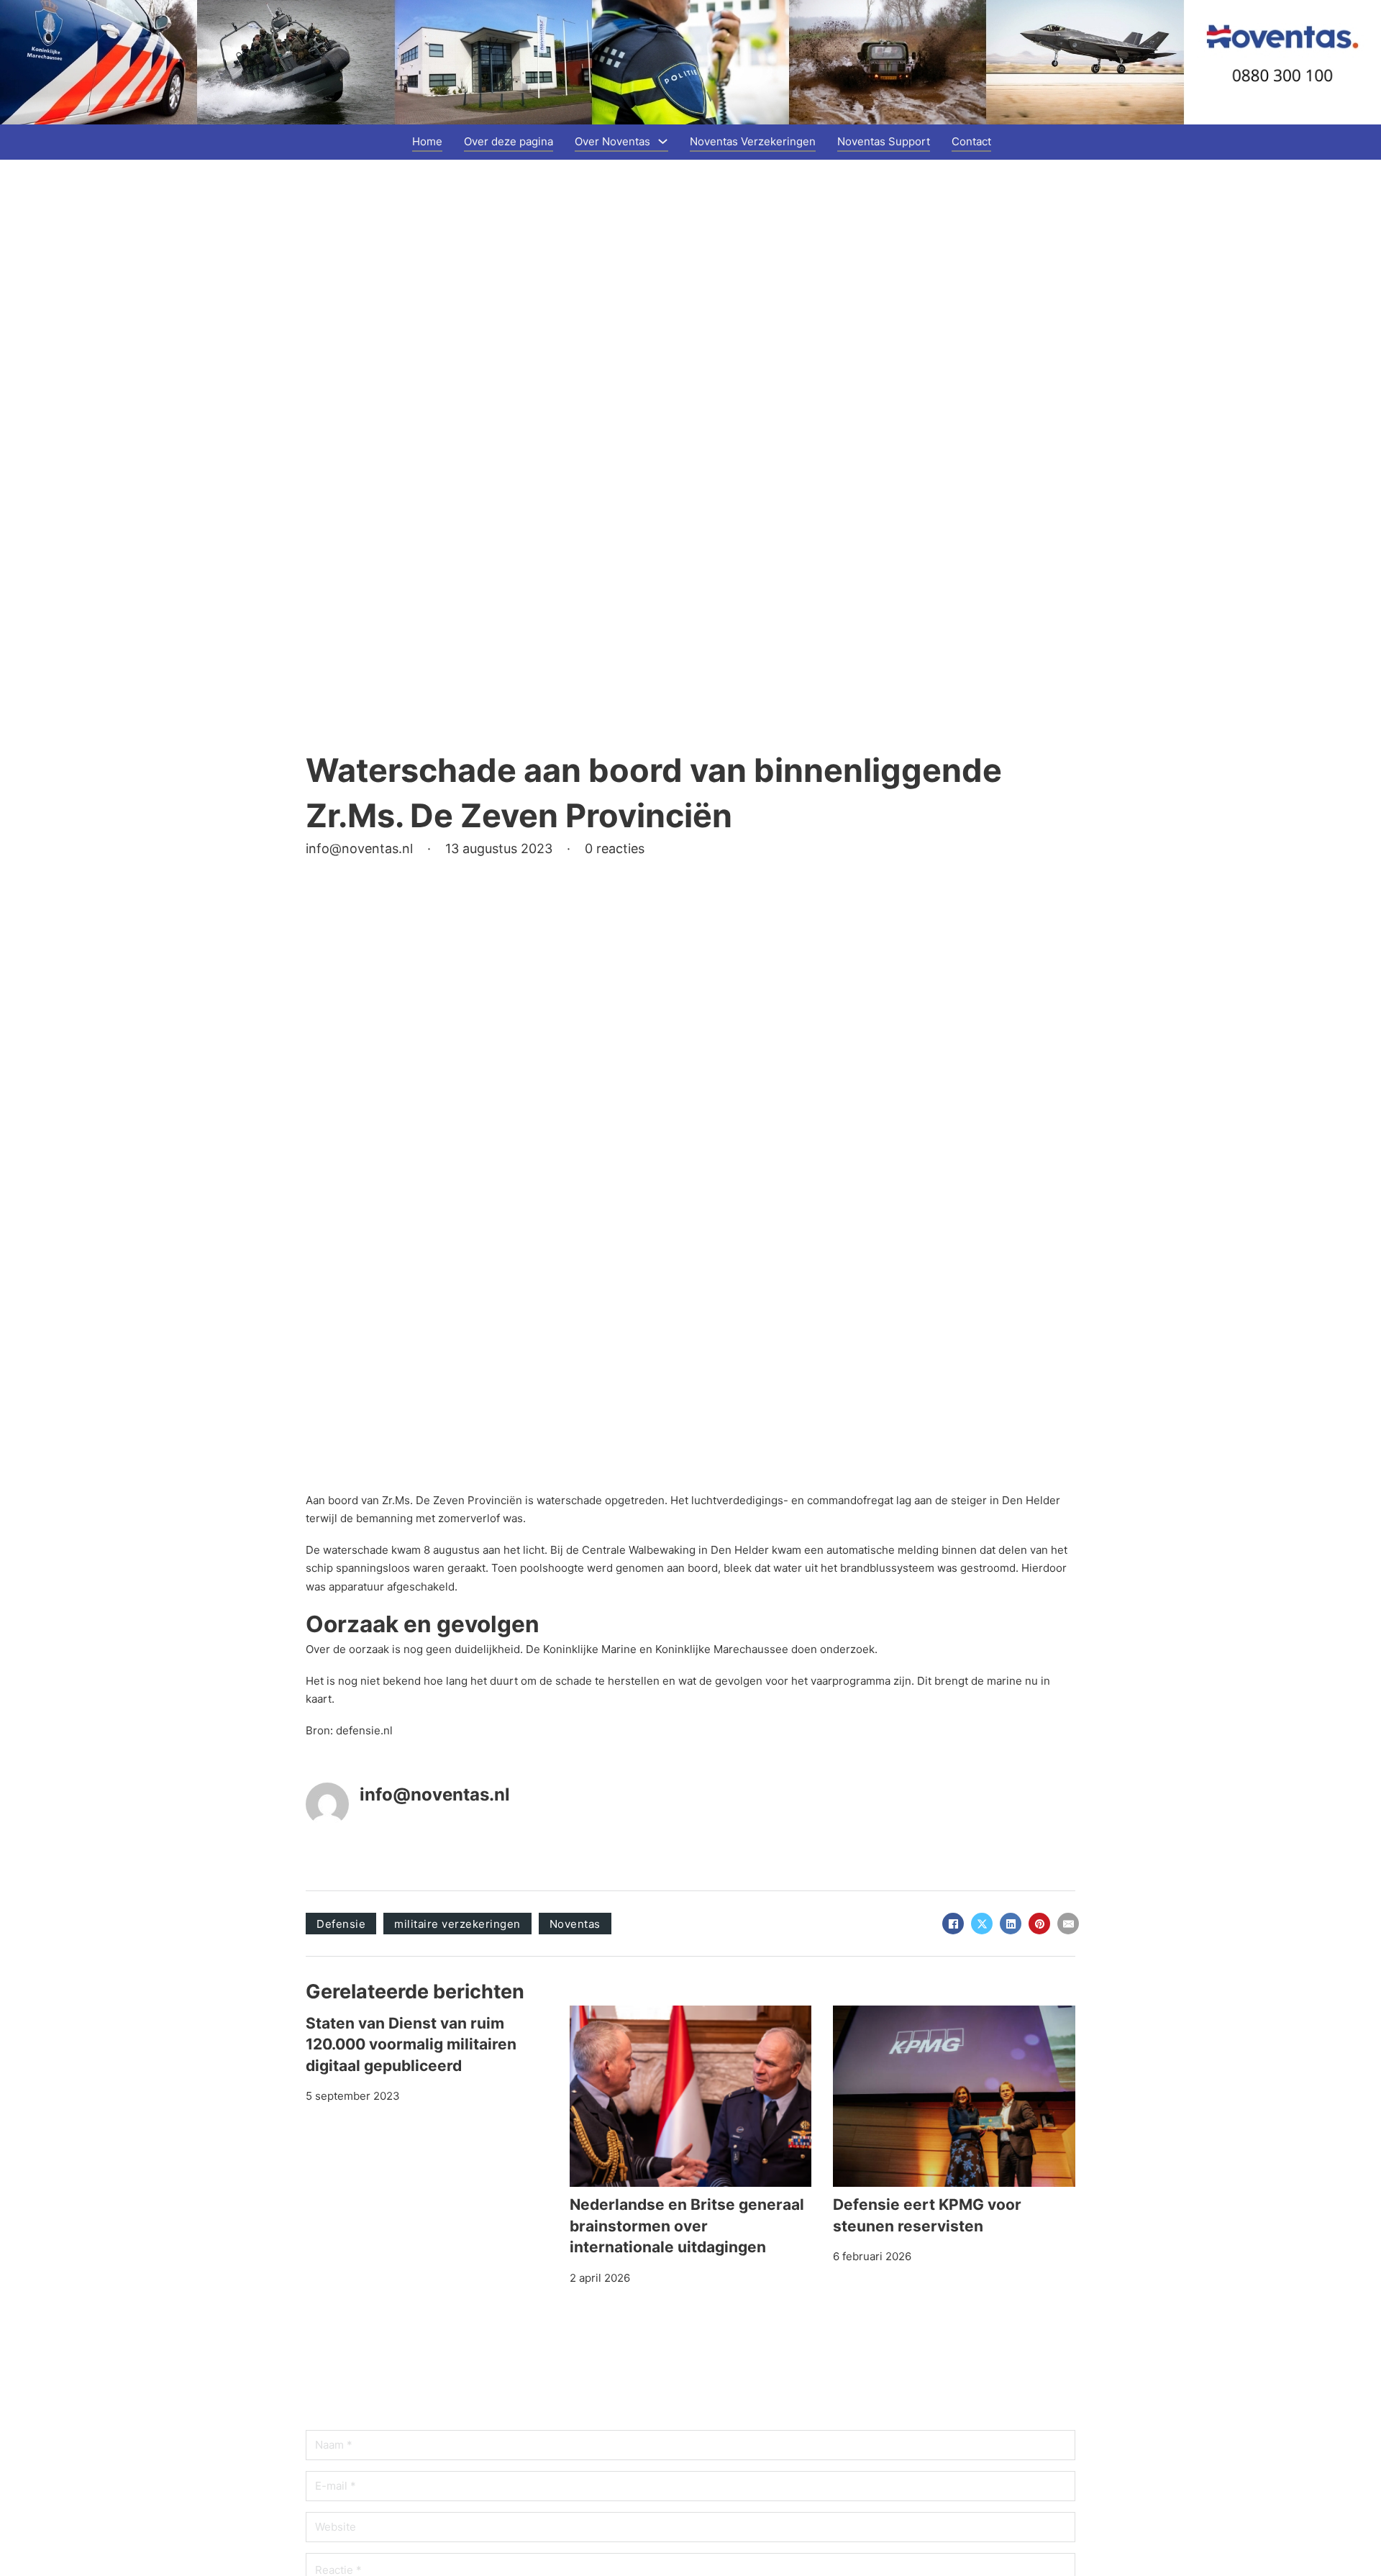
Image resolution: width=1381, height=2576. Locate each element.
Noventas (575, 1924)
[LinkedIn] (1011, 1924)
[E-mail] (1068, 1924)
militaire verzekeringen (457, 1924)
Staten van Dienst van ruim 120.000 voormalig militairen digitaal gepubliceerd (411, 2044)
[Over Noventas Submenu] (663, 141)
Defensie (341, 1924)
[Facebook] (953, 1924)
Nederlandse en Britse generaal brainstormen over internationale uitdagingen (687, 2226)
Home (427, 141)
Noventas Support (884, 141)
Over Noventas (612, 141)
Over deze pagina (509, 141)
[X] (982, 1924)
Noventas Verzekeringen (753, 141)
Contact (971, 141)
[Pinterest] (1039, 1924)
